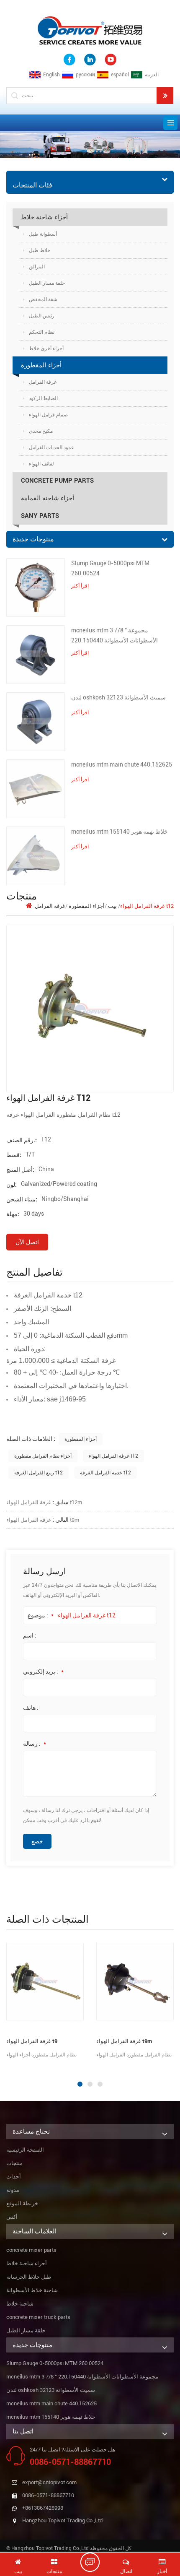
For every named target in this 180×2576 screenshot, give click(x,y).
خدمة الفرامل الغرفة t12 (105, 1473)
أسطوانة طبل (43, 234)
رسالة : (35, 1744)
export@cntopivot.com (49, 2482)
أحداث (14, 2177)
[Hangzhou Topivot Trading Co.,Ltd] (90, 30)
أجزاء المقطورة (41, 365)
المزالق (37, 267)
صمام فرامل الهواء (48, 415)
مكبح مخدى (41, 431)
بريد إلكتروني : (43, 1671)
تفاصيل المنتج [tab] (35, 1272)
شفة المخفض (43, 299)
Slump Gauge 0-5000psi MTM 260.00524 (110, 568)
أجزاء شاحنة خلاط (44, 217)
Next (4, 2067)
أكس (12, 2217)
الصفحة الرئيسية (25, 2150)
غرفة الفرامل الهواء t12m (44, 1502)
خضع (37, 1841)
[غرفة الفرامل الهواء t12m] (64, 1982)
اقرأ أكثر (80, 586)
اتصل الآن (27, 1242)
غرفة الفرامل (43, 382)
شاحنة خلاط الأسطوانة (32, 2290)
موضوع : (41, 1615)
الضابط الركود (43, 398)
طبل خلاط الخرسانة (29, 2277)
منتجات (14, 2163)
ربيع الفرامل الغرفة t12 (39, 1473)
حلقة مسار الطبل (47, 283)
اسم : (30, 1635)
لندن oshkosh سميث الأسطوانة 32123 (118, 697)
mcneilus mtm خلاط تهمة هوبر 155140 (120, 832)
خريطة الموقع (22, 2203)
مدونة (13, 2190)
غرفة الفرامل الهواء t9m (43, 1520)
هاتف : (31, 1708)
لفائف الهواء (41, 464)
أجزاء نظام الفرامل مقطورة (43, 1456)
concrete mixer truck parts (38, 2317)
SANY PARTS (40, 516)
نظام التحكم (42, 332)
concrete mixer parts (31, 2250)
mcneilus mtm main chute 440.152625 (122, 764)
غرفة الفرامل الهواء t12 (113, 1456)
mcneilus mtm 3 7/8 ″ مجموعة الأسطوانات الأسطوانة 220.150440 (114, 635)
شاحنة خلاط (20, 2304)
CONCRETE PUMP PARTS (57, 481)
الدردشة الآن (94, 2562)
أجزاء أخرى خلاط (46, 348)
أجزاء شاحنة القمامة (48, 498)
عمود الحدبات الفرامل (51, 447)
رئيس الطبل (42, 316)
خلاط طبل (40, 250)
